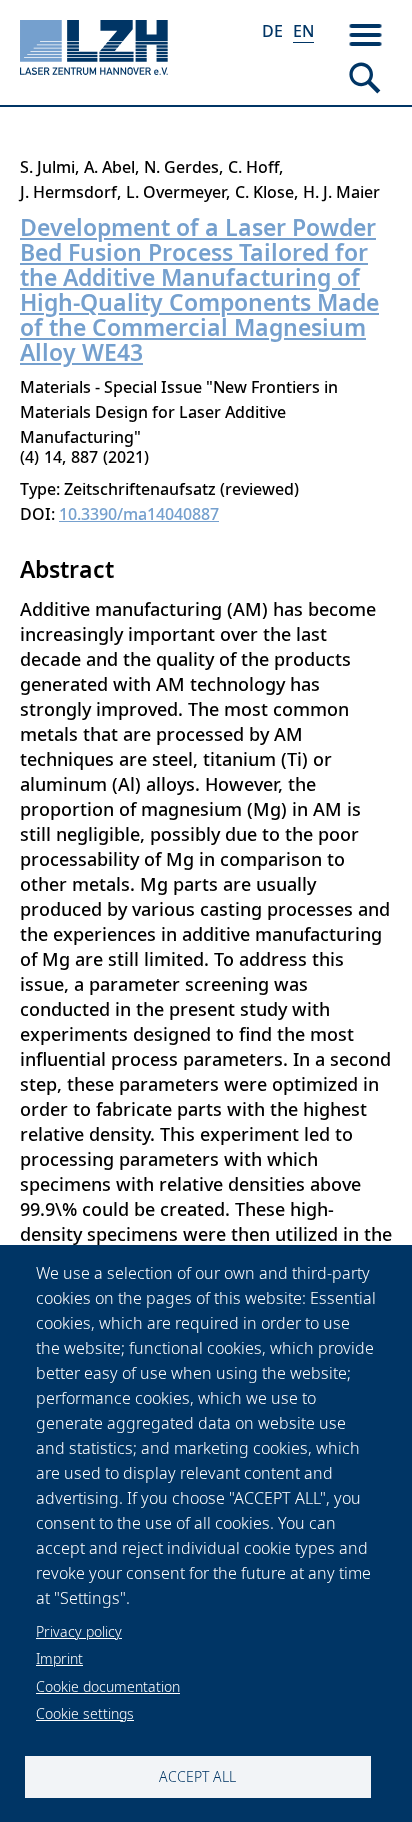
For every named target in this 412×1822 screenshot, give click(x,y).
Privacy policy (79, 1631)
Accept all (197, 1776)
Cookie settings (85, 1713)
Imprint (59, 1658)
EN (303, 31)
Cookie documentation (108, 1686)
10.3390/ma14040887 (139, 514)
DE (272, 31)
